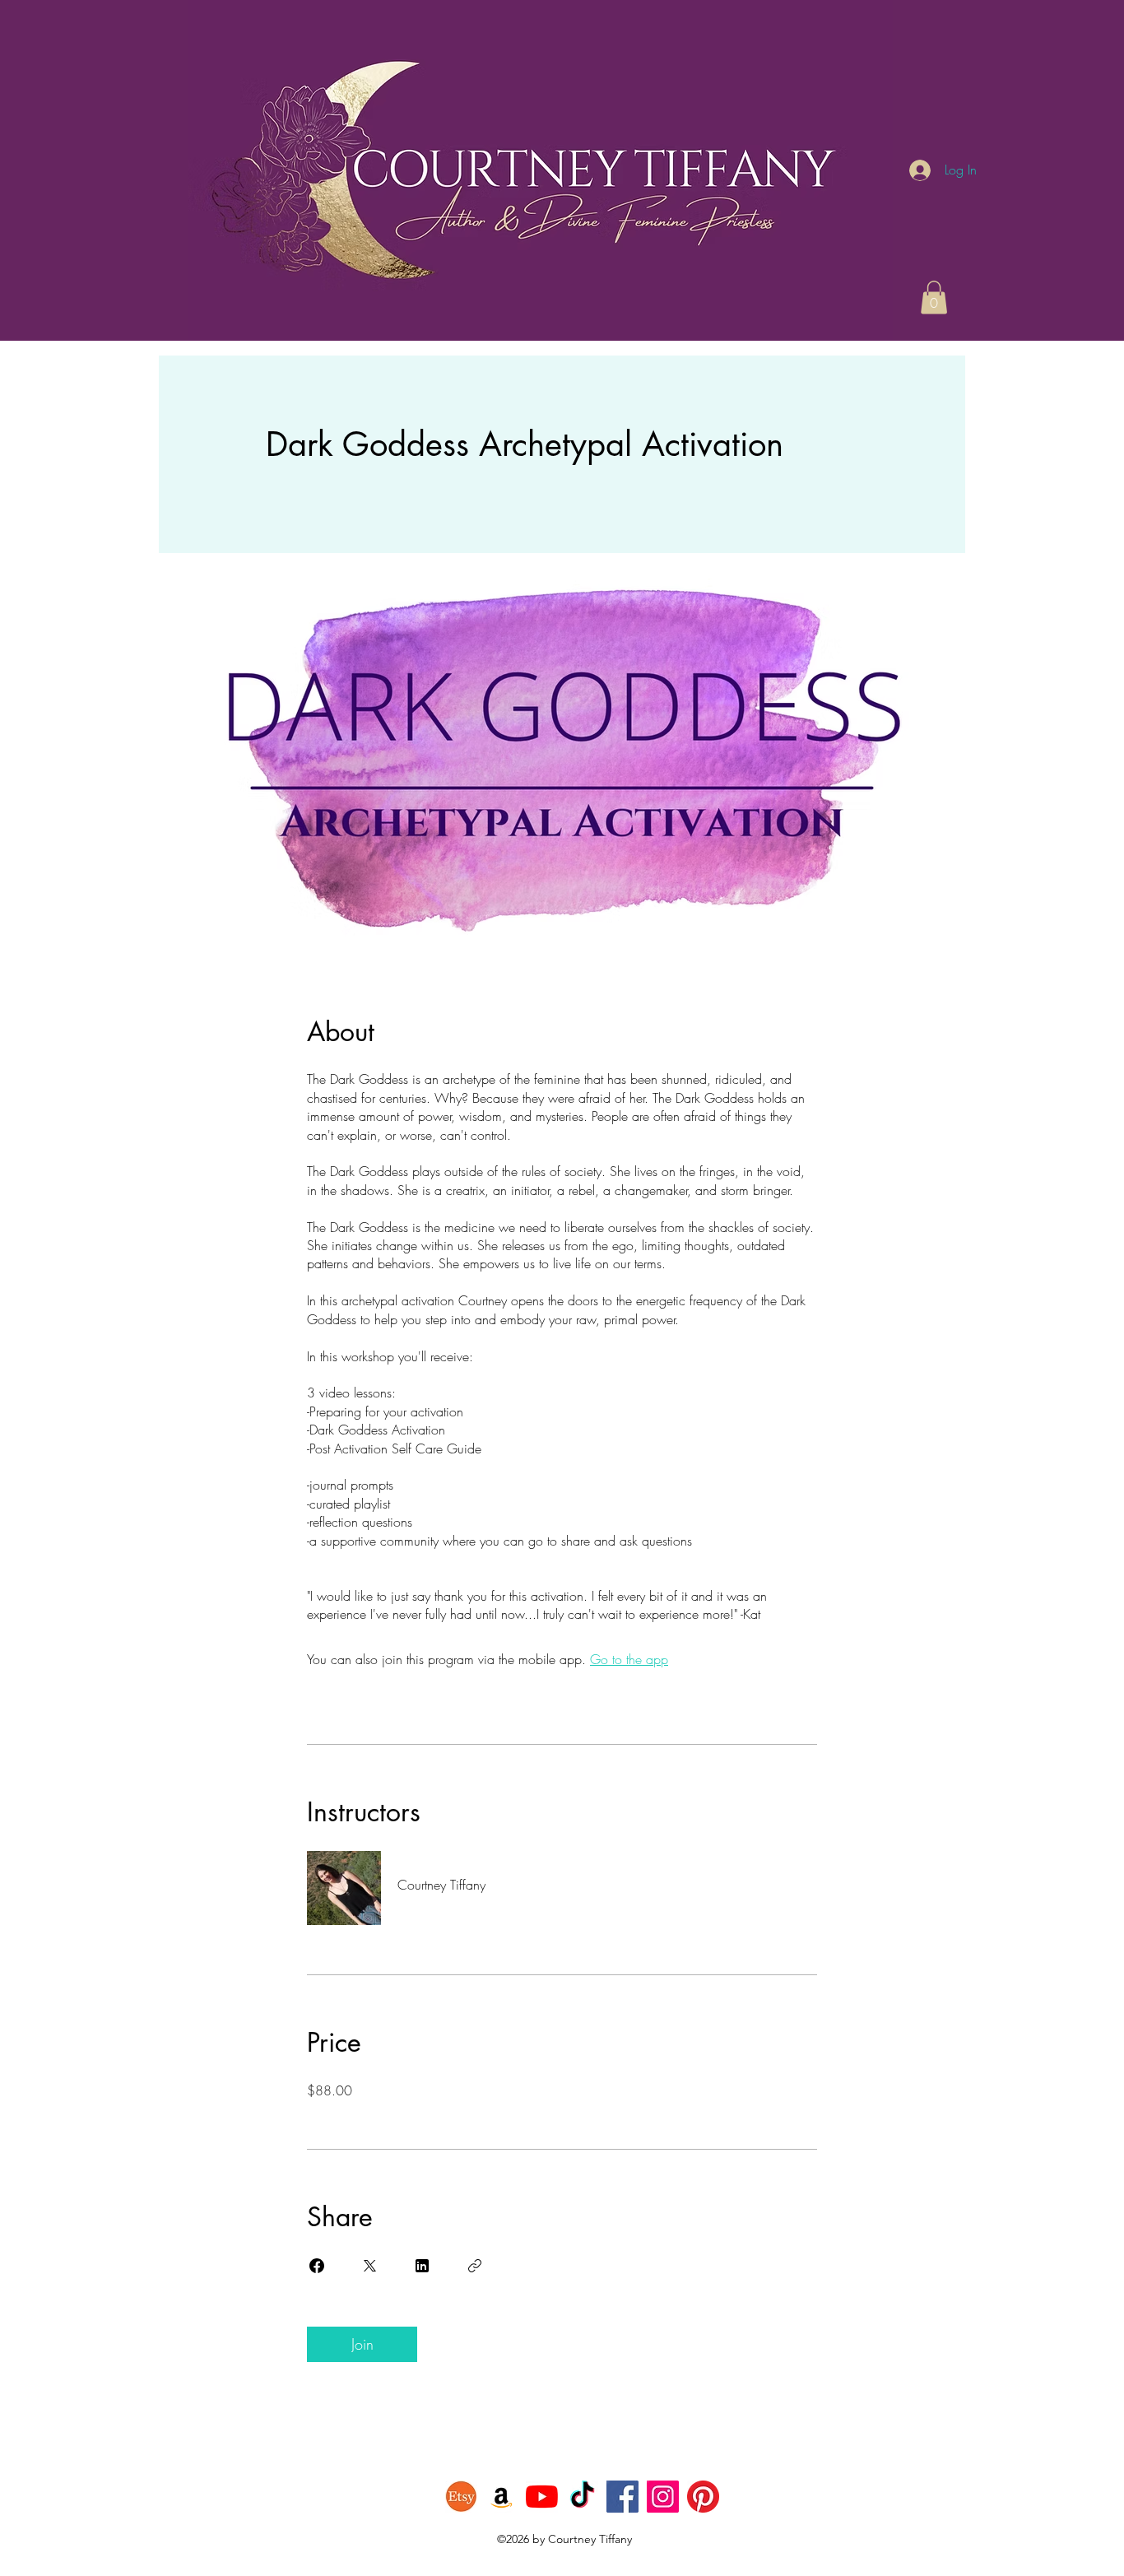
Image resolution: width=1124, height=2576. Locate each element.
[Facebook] (622, 2497)
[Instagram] (663, 2497)
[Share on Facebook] (317, 2266)
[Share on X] (369, 2266)
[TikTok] (582, 2497)
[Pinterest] (703, 2497)
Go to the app (629, 1659)
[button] (934, 298)
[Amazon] (502, 2497)
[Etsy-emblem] (461, 2497)
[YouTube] (542, 2497)
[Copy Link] (475, 2266)
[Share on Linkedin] (422, 2266)
